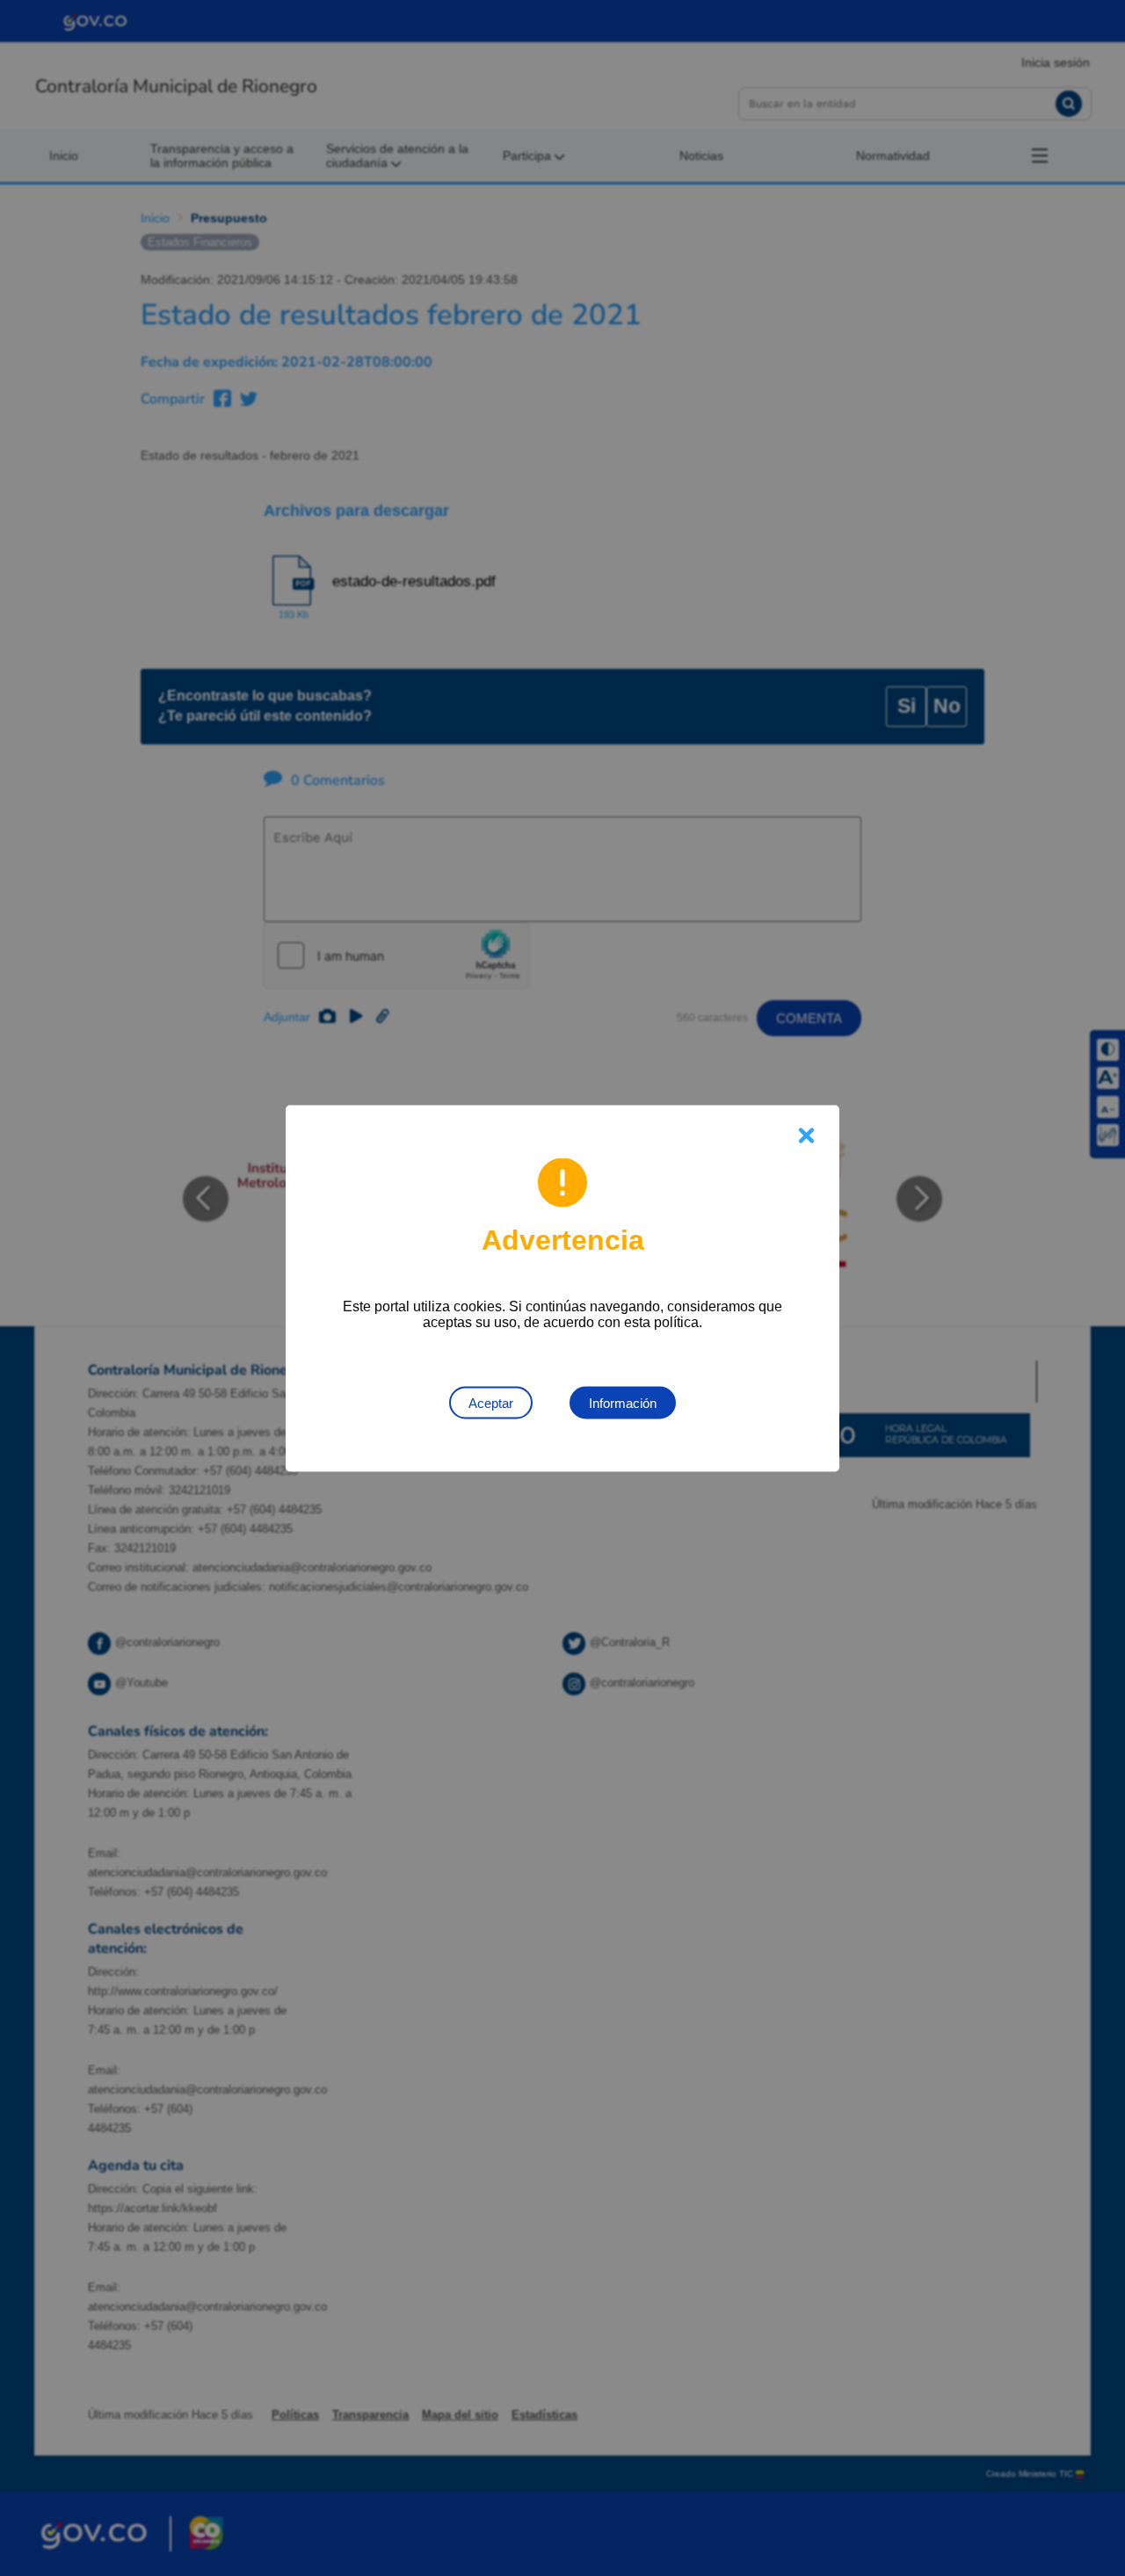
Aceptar (491, 1402)
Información (623, 1402)
